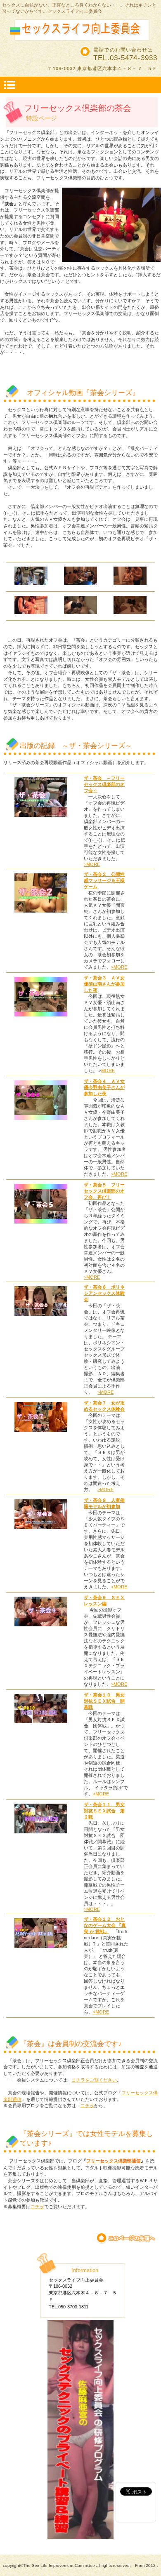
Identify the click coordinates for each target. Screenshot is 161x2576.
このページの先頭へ (127, 2238)
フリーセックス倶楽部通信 (114, 2161)
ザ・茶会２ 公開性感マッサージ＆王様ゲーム (104, 880)
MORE (108, 1070)
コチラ (87, 2105)
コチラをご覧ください (94, 2080)
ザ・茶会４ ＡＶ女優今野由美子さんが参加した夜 (104, 1087)
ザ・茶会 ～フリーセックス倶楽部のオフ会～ (104, 784)
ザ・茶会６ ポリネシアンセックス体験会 (104, 1293)
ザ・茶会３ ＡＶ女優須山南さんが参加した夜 (104, 984)
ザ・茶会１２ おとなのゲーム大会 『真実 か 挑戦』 (105, 1925)
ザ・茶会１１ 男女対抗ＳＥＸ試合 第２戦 (104, 1811)
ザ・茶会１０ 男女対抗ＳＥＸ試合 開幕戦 (104, 1701)
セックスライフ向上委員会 (80, 29)
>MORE (92, 864)
